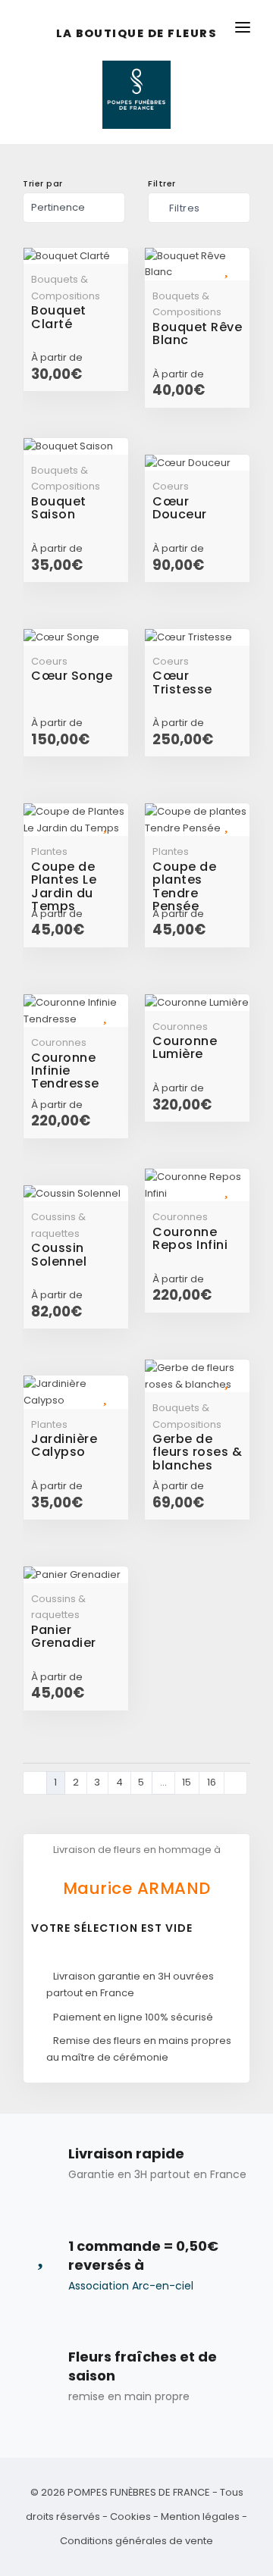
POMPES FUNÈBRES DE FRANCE (139, 2492)
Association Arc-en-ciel (131, 2286)
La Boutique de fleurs (137, 34)
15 (187, 1782)
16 (212, 1782)
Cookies (130, 2517)
